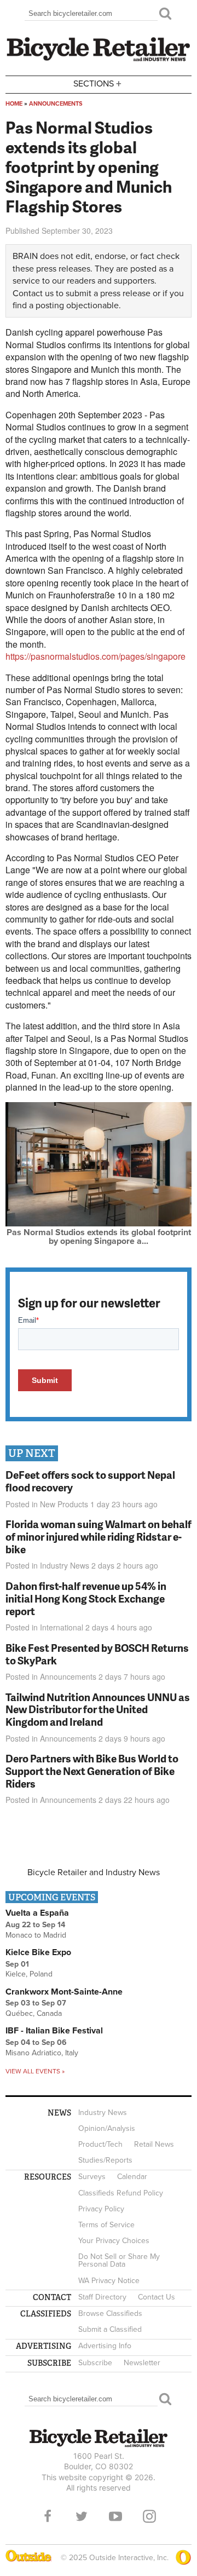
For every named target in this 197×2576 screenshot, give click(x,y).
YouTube (115, 2516)
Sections (97, 83)
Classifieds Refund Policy (121, 2193)
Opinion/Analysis (107, 2128)
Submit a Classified (110, 2329)
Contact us (33, 293)
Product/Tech (100, 2144)
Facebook (48, 2516)
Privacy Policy (101, 2209)
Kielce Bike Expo (38, 1952)
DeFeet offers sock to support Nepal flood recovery (90, 1481)
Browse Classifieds (110, 2313)
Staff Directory (102, 2297)
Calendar (132, 2177)
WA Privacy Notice (109, 2281)
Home (14, 104)
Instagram (149, 2516)
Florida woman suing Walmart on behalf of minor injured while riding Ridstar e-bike (99, 1537)
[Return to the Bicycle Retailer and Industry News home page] (99, 60)
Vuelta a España (37, 1913)
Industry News (65, 1565)
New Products (64, 1504)
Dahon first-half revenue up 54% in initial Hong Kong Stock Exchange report (86, 1598)
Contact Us (157, 2297)
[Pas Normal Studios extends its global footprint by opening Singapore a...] (99, 1224)
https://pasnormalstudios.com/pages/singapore (95, 656)
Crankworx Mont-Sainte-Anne (64, 1992)
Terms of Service (106, 2225)
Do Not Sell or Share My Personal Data (119, 2260)
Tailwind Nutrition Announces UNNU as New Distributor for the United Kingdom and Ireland (98, 1710)
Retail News (154, 2144)
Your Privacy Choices (114, 2241)
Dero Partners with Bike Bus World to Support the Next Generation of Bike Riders (92, 1771)
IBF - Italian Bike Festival (54, 2031)
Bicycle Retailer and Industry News (94, 1872)
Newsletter (142, 2363)
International (62, 1627)
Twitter (82, 2516)
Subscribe (95, 2363)
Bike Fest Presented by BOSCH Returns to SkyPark (97, 1654)
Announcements (56, 104)
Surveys (92, 2177)
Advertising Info (105, 2346)
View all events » (35, 2071)
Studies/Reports (105, 2160)
